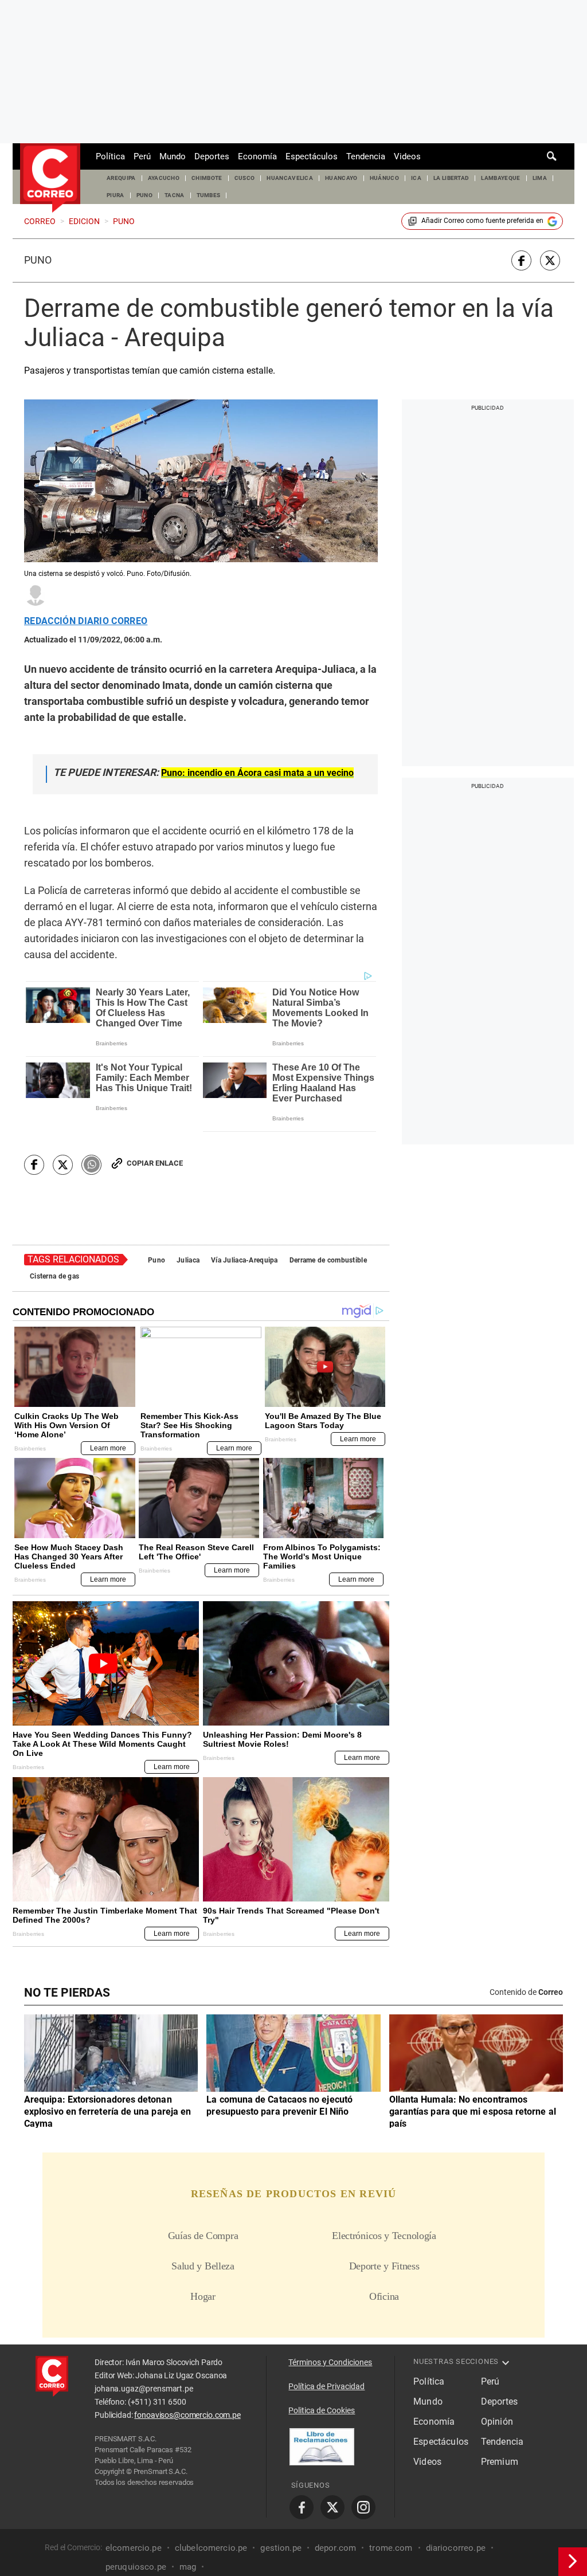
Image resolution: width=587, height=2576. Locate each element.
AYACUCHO (164, 178)
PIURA (116, 195)
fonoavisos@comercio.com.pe (187, 2415)
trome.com (391, 2547)
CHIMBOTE (207, 178)
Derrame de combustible (328, 1260)
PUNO (144, 195)
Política (110, 156)
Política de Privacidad (326, 2386)
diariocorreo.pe (456, 2547)
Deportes (212, 156)
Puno (38, 260)
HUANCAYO (341, 178)
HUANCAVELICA (290, 178)
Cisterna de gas (54, 1276)
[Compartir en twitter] (550, 260)
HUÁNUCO (384, 178)
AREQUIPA (121, 178)
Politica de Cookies (322, 2410)
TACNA (175, 195)
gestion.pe (281, 2547)
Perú (142, 156)
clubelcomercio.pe (211, 2547)
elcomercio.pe (134, 2547)
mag (188, 2566)
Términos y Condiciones (330, 2362)
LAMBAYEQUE (500, 178)
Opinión (497, 2422)
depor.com (335, 2547)
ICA (416, 178)
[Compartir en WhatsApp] (91, 1165)
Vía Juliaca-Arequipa (244, 1260)
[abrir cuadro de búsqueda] (552, 156)
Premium (500, 2462)
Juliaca (188, 1260)
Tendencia (366, 156)
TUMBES (209, 195)
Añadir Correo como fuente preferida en (482, 221)
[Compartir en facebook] (521, 260)
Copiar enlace (155, 1163)
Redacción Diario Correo (86, 621)
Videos (407, 156)
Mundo (173, 156)
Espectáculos (312, 156)
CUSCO (245, 178)
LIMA (540, 178)
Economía (257, 156)
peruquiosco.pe (136, 2566)
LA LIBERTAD (451, 178)
